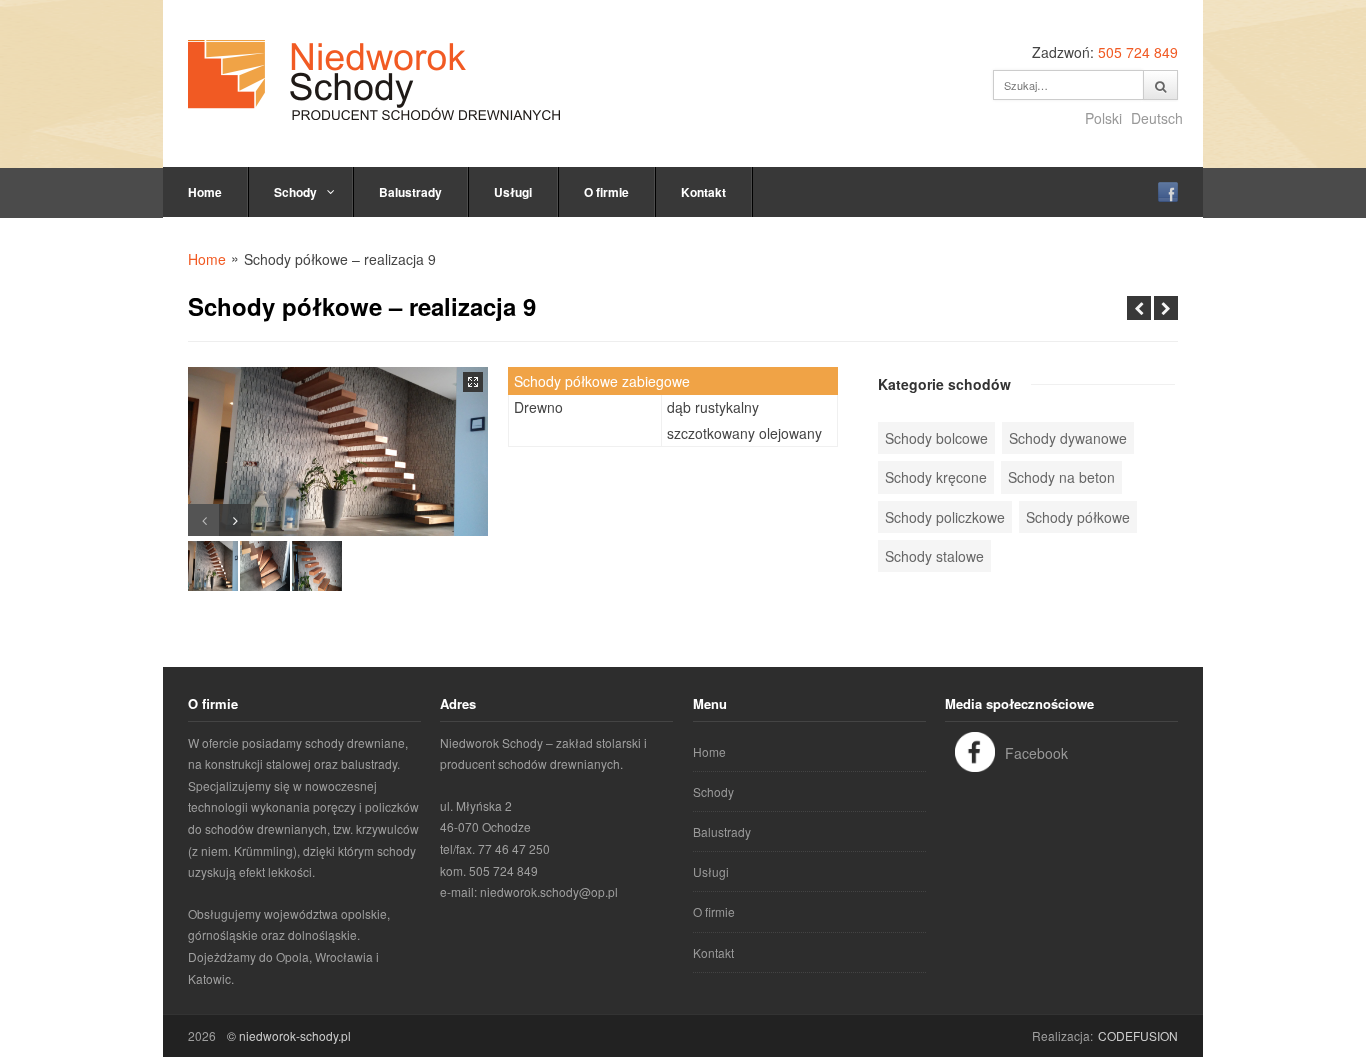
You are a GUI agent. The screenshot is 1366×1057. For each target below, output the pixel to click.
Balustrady (410, 192)
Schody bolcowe (936, 438)
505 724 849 (1138, 52)
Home (205, 192)
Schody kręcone (936, 477)
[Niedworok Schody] (374, 80)
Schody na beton (1061, 477)
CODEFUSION (1138, 1035)
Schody (295, 192)
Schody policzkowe (945, 517)
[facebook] (1168, 192)
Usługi (513, 192)
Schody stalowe (934, 556)
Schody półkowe (1078, 517)
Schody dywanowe (1068, 438)
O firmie (606, 192)
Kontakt (703, 192)
